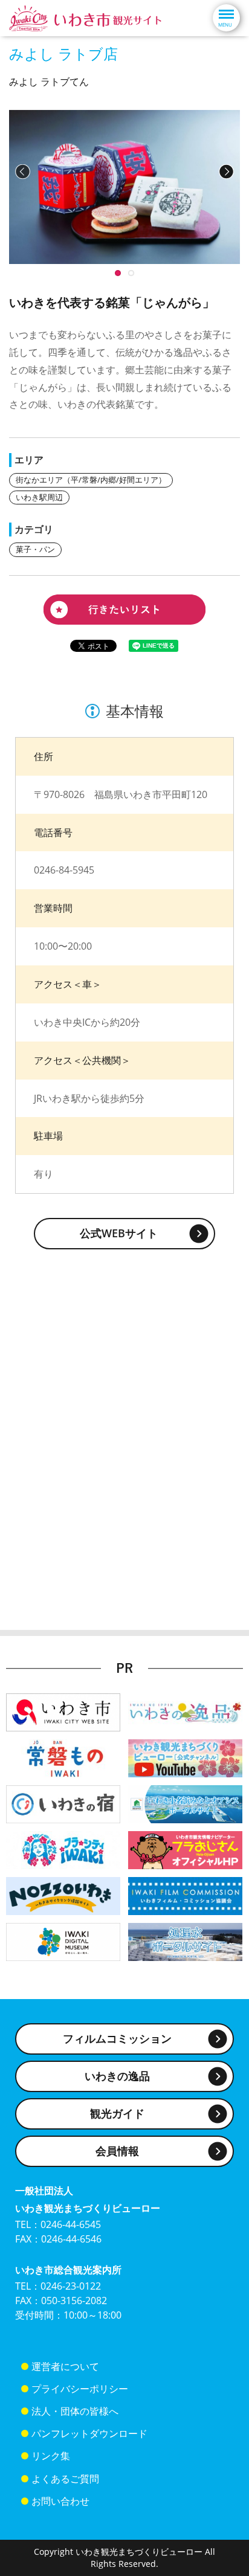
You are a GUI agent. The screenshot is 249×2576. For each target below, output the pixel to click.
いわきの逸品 (117, 2076)
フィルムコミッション (117, 2038)
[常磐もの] (63, 1757)
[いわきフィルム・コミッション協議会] (185, 1895)
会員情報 (117, 2151)
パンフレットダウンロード (89, 2433)
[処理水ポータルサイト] (185, 1941)
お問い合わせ (60, 2501)
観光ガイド (117, 2113)
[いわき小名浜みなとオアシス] (185, 1803)
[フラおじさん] (185, 1849)
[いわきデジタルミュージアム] (63, 1941)
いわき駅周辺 (39, 497)
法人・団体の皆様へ (75, 2411)
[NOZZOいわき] (63, 1895)
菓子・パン (35, 549)
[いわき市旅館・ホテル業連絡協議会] (63, 1803)
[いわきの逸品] (185, 1711)
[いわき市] (63, 1711)
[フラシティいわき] (63, 1849)
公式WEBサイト (119, 1233)
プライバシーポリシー (80, 2389)
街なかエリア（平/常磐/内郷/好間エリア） (91, 480)
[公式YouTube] (185, 1757)
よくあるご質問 (65, 2479)
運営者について (65, 2366)
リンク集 (51, 2456)
